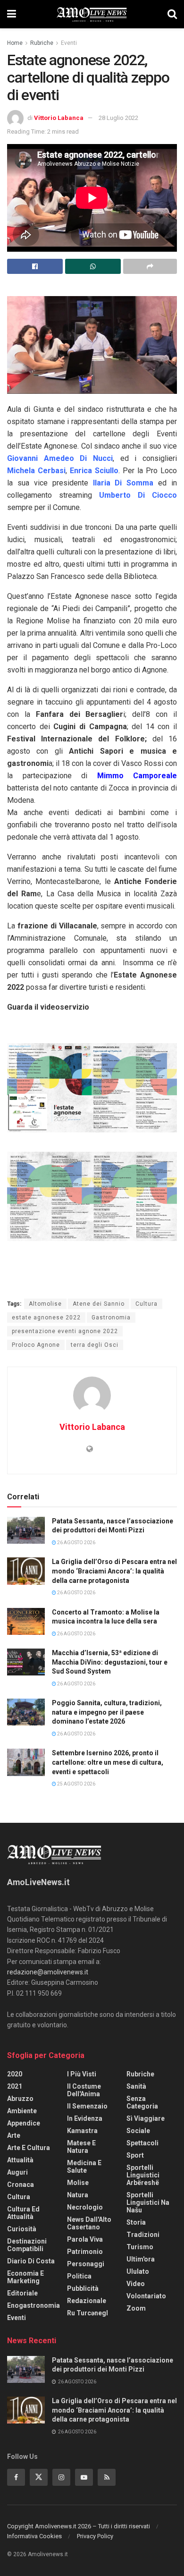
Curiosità (22, 2229)
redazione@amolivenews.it (48, 1972)
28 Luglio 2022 (118, 118)
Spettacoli (142, 2143)
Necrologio (85, 2207)
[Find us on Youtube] (84, 2477)
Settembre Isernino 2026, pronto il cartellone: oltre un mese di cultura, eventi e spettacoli (108, 1762)
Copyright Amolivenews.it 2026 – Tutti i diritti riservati (79, 2526)
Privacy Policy (95, 2536)
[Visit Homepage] (92, 14)
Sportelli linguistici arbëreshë (143, 2175)
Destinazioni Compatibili (27, 2245)
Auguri (17, 2172)
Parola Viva (85, 2239)
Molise (78, 2183)
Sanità (136, 2086)
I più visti (82, 2074)
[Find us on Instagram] (61, 2477)
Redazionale (87, 2301)
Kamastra (82, 2131)
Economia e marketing (25, 2277)
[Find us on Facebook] (16, 2477)
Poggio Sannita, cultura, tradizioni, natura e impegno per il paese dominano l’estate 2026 (107, 1712)
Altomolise (45, 1304)
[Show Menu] (12, 14)
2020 (15, 2074)
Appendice (24, 2123)
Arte (14, 2135)
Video (136, 2284)
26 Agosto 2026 (76, 1543)
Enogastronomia (33, 2305)
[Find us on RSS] (107, 2477)
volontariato (146, 2296)
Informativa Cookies (34, 2536)
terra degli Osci (95, 1345)
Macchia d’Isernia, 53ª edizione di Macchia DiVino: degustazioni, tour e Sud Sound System (110, 1662)
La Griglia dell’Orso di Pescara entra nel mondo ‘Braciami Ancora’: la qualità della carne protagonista (114, 1571)
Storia (136, 2222)
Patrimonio (85, 2252)
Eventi (69, 43)
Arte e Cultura (29, 2148)
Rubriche (42, 43)
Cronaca (21, 2185)
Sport (135, 2155)
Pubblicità (83, 2288)
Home (15, 43)
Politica (79, 2276)
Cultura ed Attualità (23, 2213)
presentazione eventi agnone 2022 (65, 1331)
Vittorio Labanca (59, 118)
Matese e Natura (81, 2147)
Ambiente (22, 2111)
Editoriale (22, 2293)
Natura (78, 2195)
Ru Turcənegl (88, 2313)
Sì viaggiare (146, 2118)
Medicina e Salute (84, 2167)
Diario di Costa (31, 2261)
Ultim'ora (141, 2259)
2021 (15, 2086)
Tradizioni (143, 2235)
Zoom (136, 2308)
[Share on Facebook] (35, 266)
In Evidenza (85, 2118)
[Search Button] (172, 14)
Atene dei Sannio (99, 1304)
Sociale (138, 2131)
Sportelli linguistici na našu (148, 2202)
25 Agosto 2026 (76, 1784)
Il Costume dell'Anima (84, 2090)
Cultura (146, 1304)
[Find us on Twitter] (39, 2477)
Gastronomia (111, 1318)
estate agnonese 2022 (46, 1318)
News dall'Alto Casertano (89, 2223)
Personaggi (86, 2264)
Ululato (138, 2271)
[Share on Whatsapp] (93, 266)
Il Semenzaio (87, 2106)
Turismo (140, 2247)
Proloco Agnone (36, 1345)
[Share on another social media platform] (150, 266)
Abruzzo (20, 2099)
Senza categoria (142, 2102)
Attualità (20, 2160)
